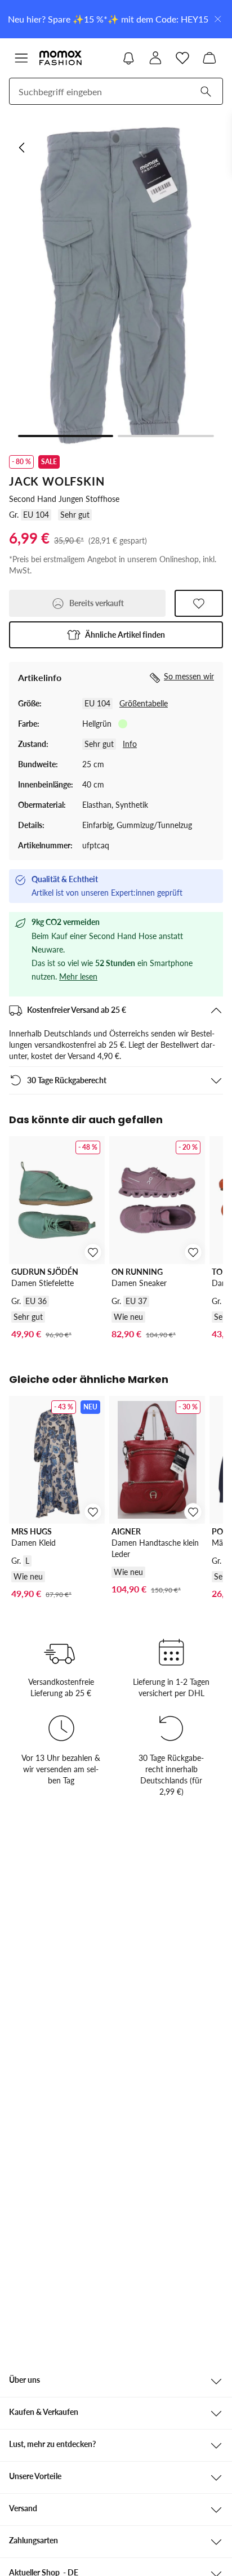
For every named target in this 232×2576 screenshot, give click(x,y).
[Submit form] (206, 91)
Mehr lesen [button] (78, 976)
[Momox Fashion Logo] (61, 58)
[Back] (23, 148)
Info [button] (130, 744)
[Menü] (21, 58)
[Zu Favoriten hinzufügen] (199, 603)
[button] (116, 635)
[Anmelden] (155, 58)
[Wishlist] (182, 58)
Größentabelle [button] (144, 703)
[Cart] (209, 58)
